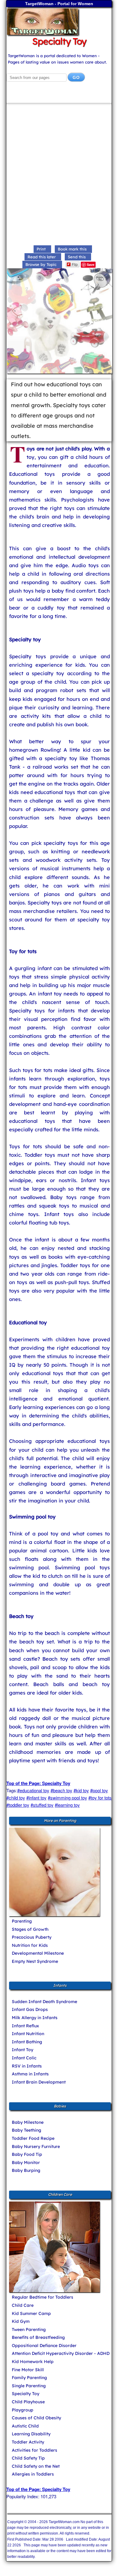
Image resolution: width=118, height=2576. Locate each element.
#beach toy (61, 1790)
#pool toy (99, 1790)
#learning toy (67, 1805)
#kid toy (81, 1790)
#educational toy (33, 1790)
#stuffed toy (42, 1805)
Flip (75, 264)
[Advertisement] (59, 175)
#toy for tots (100, 1798)
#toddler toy (18, 1805)
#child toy (16, 1798)
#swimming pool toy (67, 1798)
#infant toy (36, 1798)
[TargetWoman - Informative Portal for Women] (59, 22)
